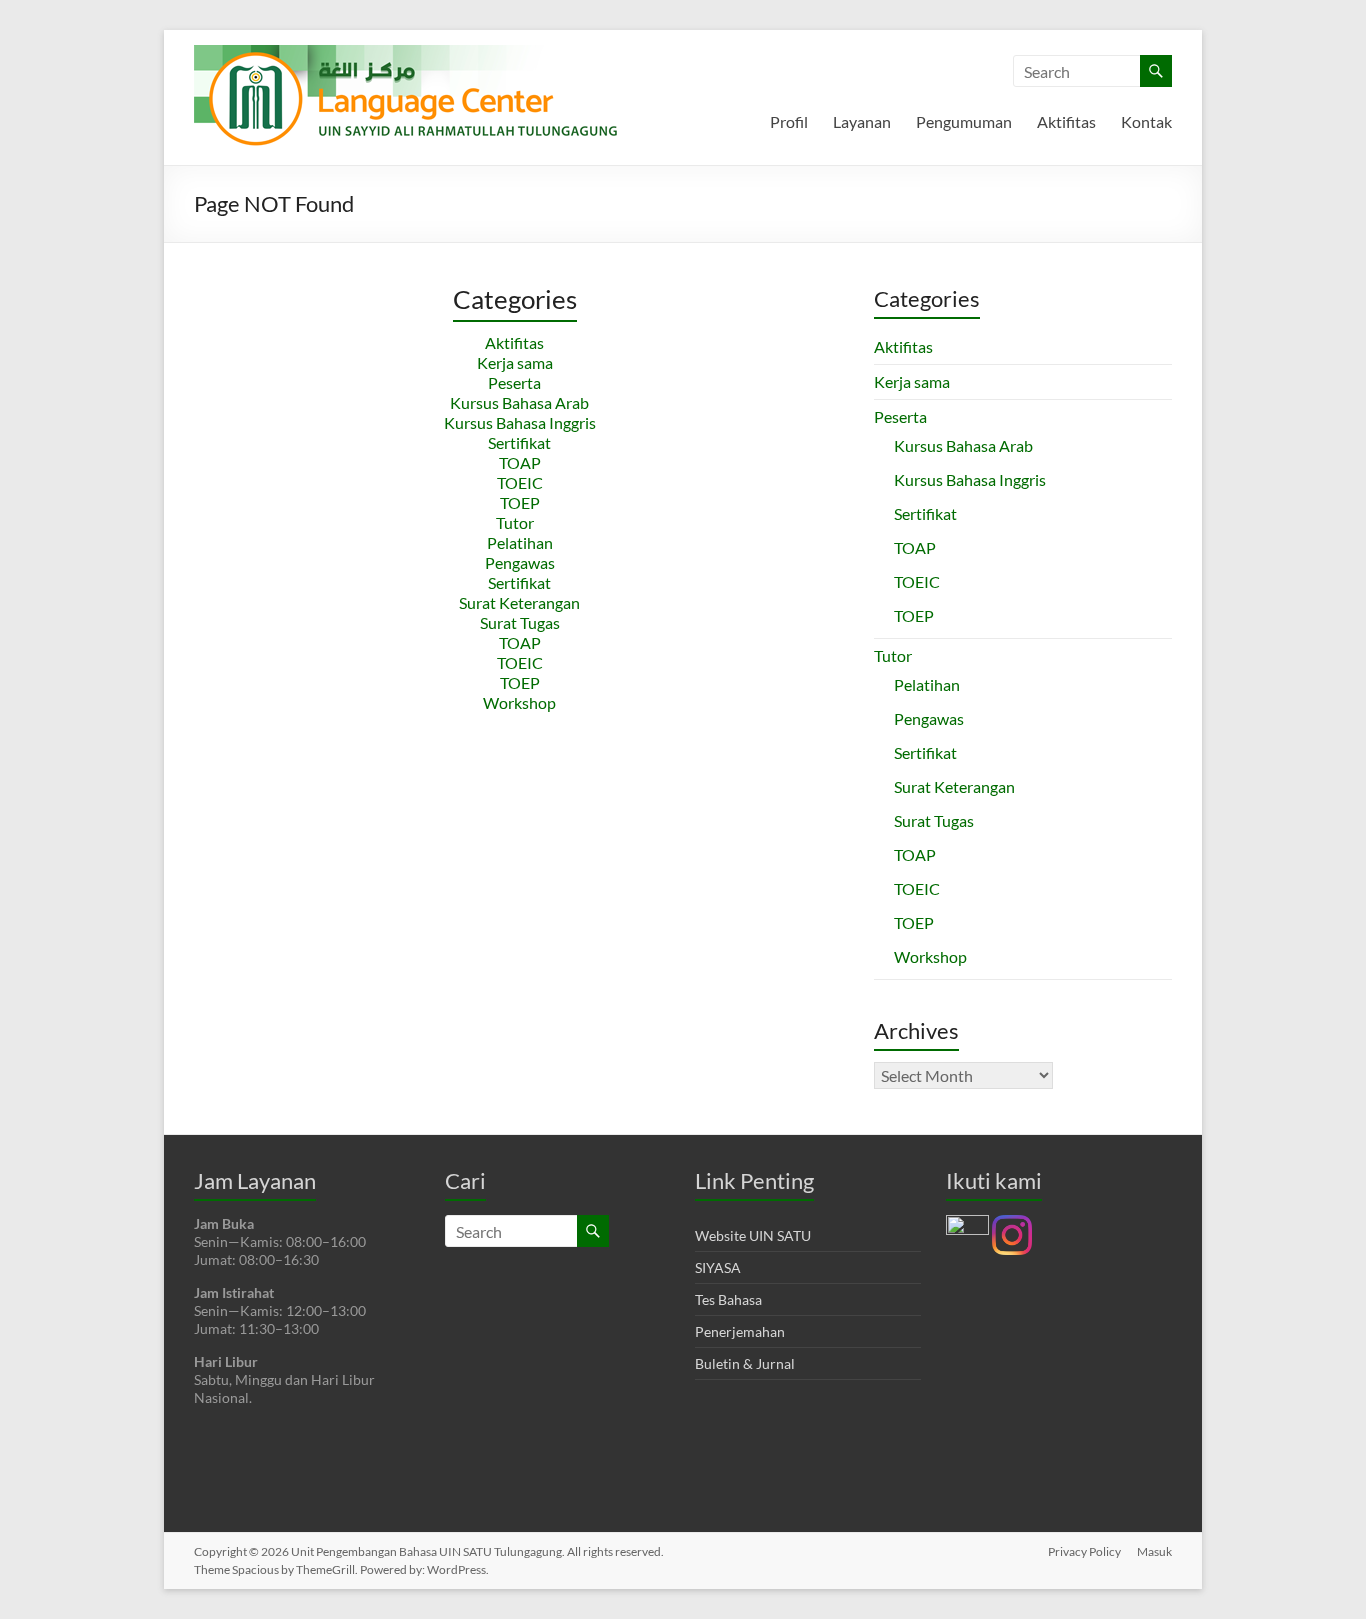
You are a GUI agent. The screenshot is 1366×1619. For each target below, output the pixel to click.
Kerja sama (515, 362)
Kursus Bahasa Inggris (520, 422)
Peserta (514, 382)
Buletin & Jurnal (745, 1363)
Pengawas (520, 562)
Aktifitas (1066, 121)
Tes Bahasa (728, 1299)
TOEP (520, 502)
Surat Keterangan (519, 602)
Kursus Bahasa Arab (519, 402)
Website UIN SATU (753, 1235)
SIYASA (718, 1267)
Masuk (1154, 1551)
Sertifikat (519, 442)
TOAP (520, 462)
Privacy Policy (1084, 1551)
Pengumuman (964, 121)
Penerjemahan (740, 1331)
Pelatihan (520, 542)
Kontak (1146, 121)
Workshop (519, 702)
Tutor (515, 522)
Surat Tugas (520, 622)
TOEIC (520, 482)
